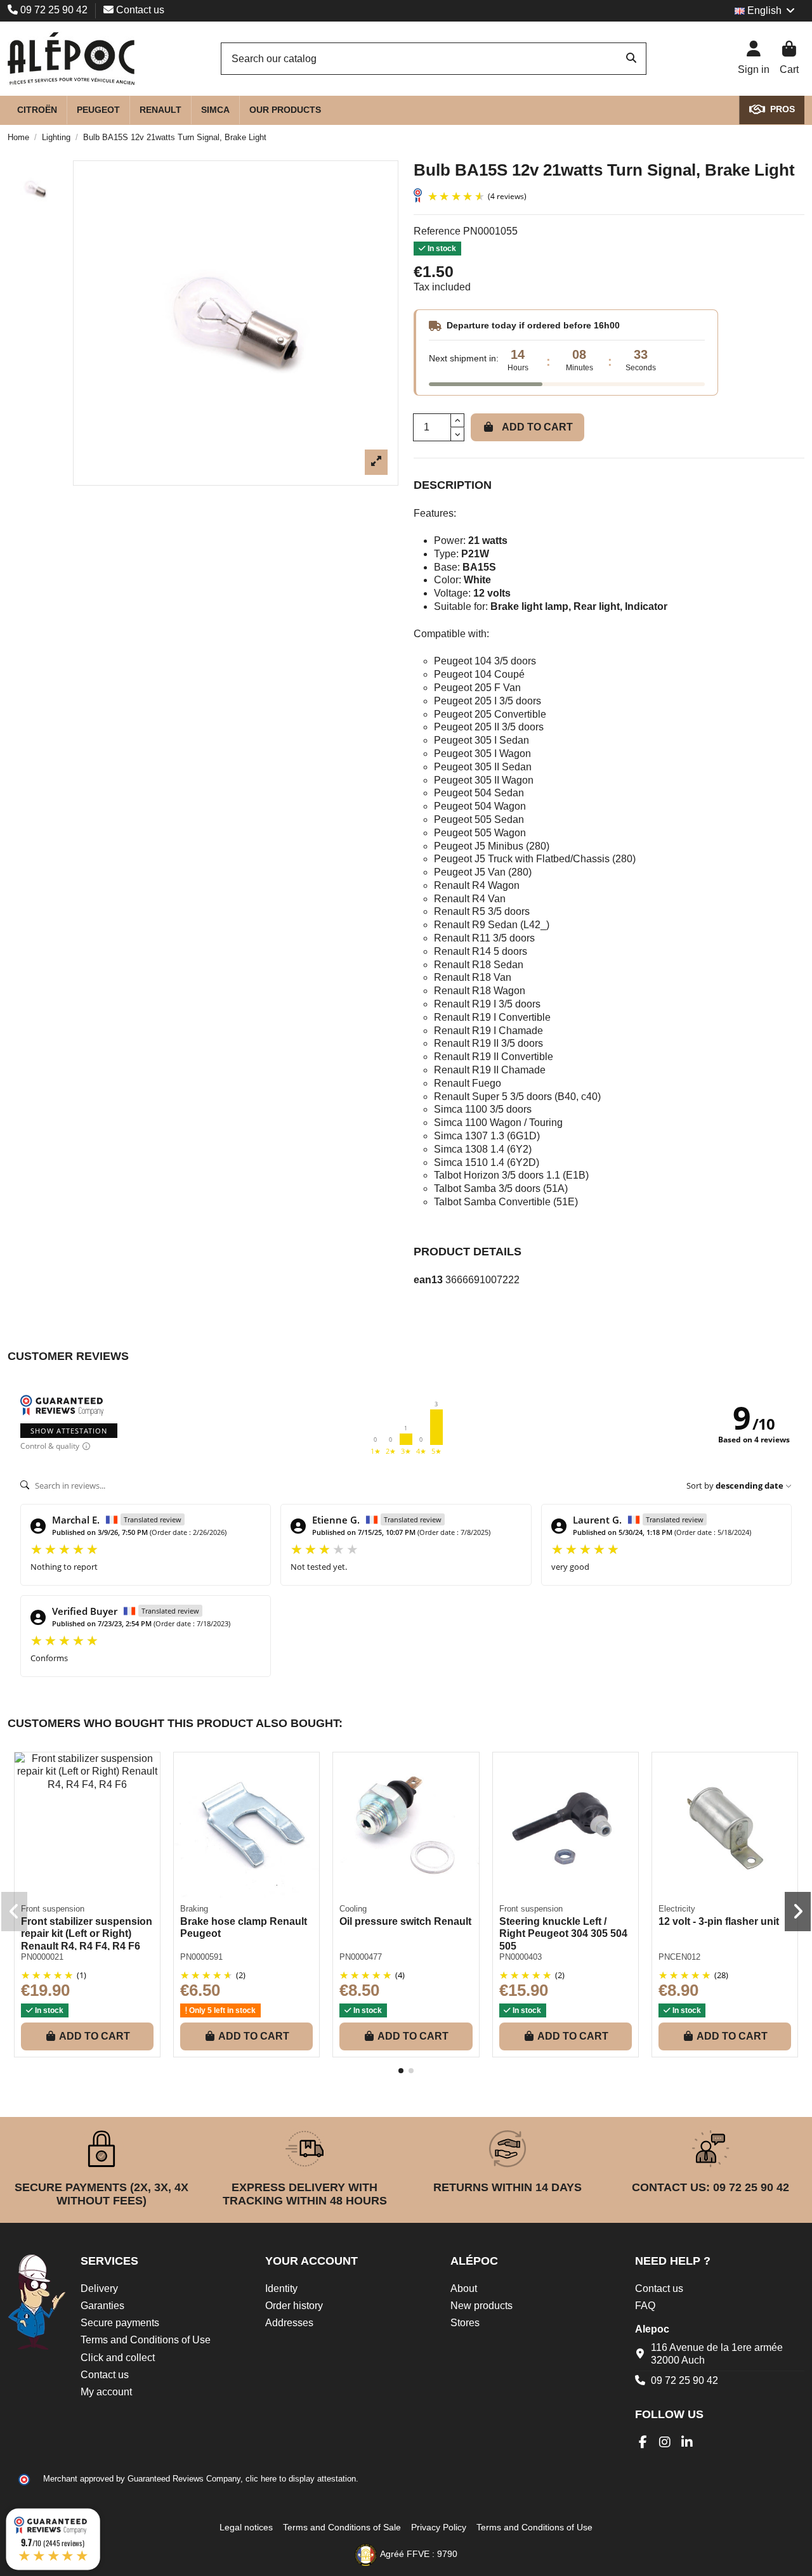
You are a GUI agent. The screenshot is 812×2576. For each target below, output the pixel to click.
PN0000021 (42, 1957)
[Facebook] (643, 2442)
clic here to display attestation (301, 2479)
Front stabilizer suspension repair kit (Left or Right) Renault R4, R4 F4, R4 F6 (87, 1933)
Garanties (102, 2306)
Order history (294, 2306)
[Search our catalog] (631, 59)
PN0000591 (201, 1957)
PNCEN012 (679, 1957)
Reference (437, 231)
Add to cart (537, 427)
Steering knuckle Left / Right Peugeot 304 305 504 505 (563, 1933)
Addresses (289, 2323)
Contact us (139, 10)
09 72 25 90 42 (54, 10)
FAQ (645, 2306)
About (464, 2288)
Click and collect (118, 2358)
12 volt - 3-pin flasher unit (719, 1921)
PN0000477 (361, 1957)
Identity (281, 2288)
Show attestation (69, 1431)
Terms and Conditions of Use (146, 2340)
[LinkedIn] (687, 2442)
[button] (401, 2071)
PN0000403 (521, 1957)
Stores (465, 2323)
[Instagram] (665, 2442)
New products (481, 2306)
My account (106, 2392)
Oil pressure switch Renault (405, 1921)
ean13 (428, 1280)
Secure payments (120, 2323)
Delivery (99, 2288)
